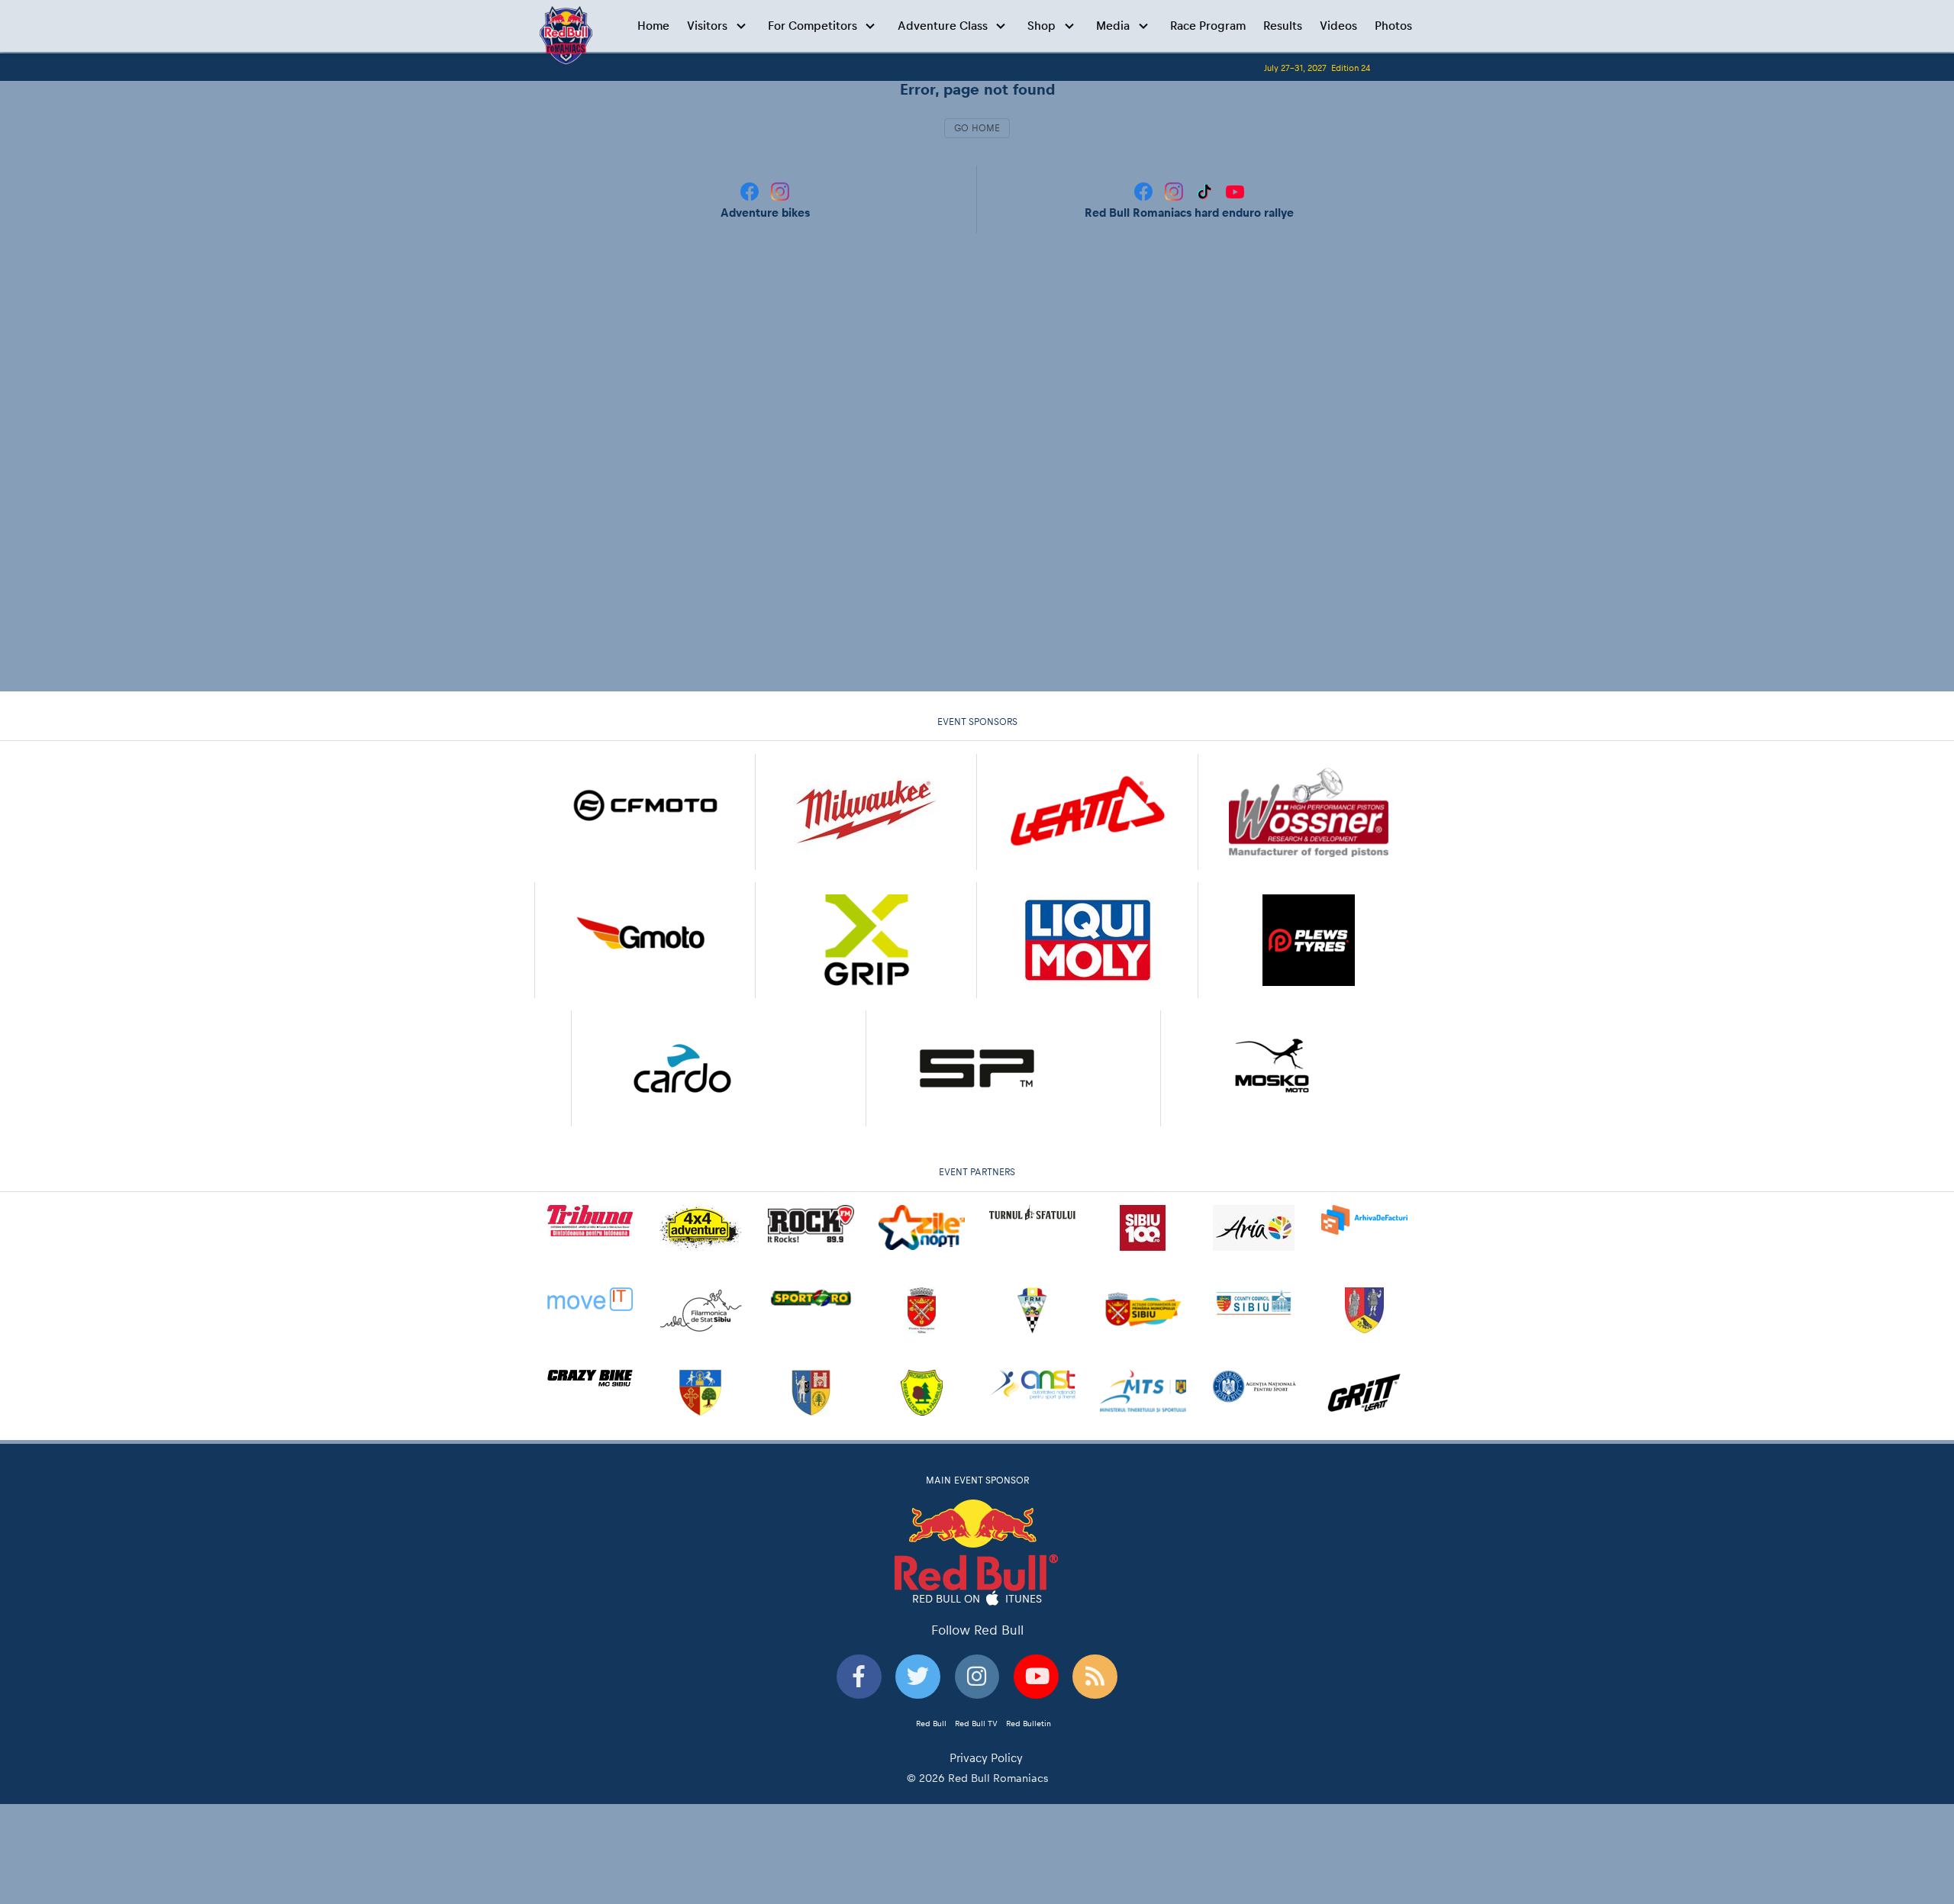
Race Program (1208, 26)
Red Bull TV (976, 1723)
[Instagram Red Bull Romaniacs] (1175, 190)
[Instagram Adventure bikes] (780, 190)
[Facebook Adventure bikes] (751, 190)
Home (653, 26)
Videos (1338, 26)
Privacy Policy (986, 1758)
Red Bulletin (1029, 1723)
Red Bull (931, 1723)
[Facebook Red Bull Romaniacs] (1145, 190)
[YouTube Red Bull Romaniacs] (1235, 190)
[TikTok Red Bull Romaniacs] (1206, 190)
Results (1283, 26)
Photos (1393, 26)
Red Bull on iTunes (977, 1598)
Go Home (977, 128)
